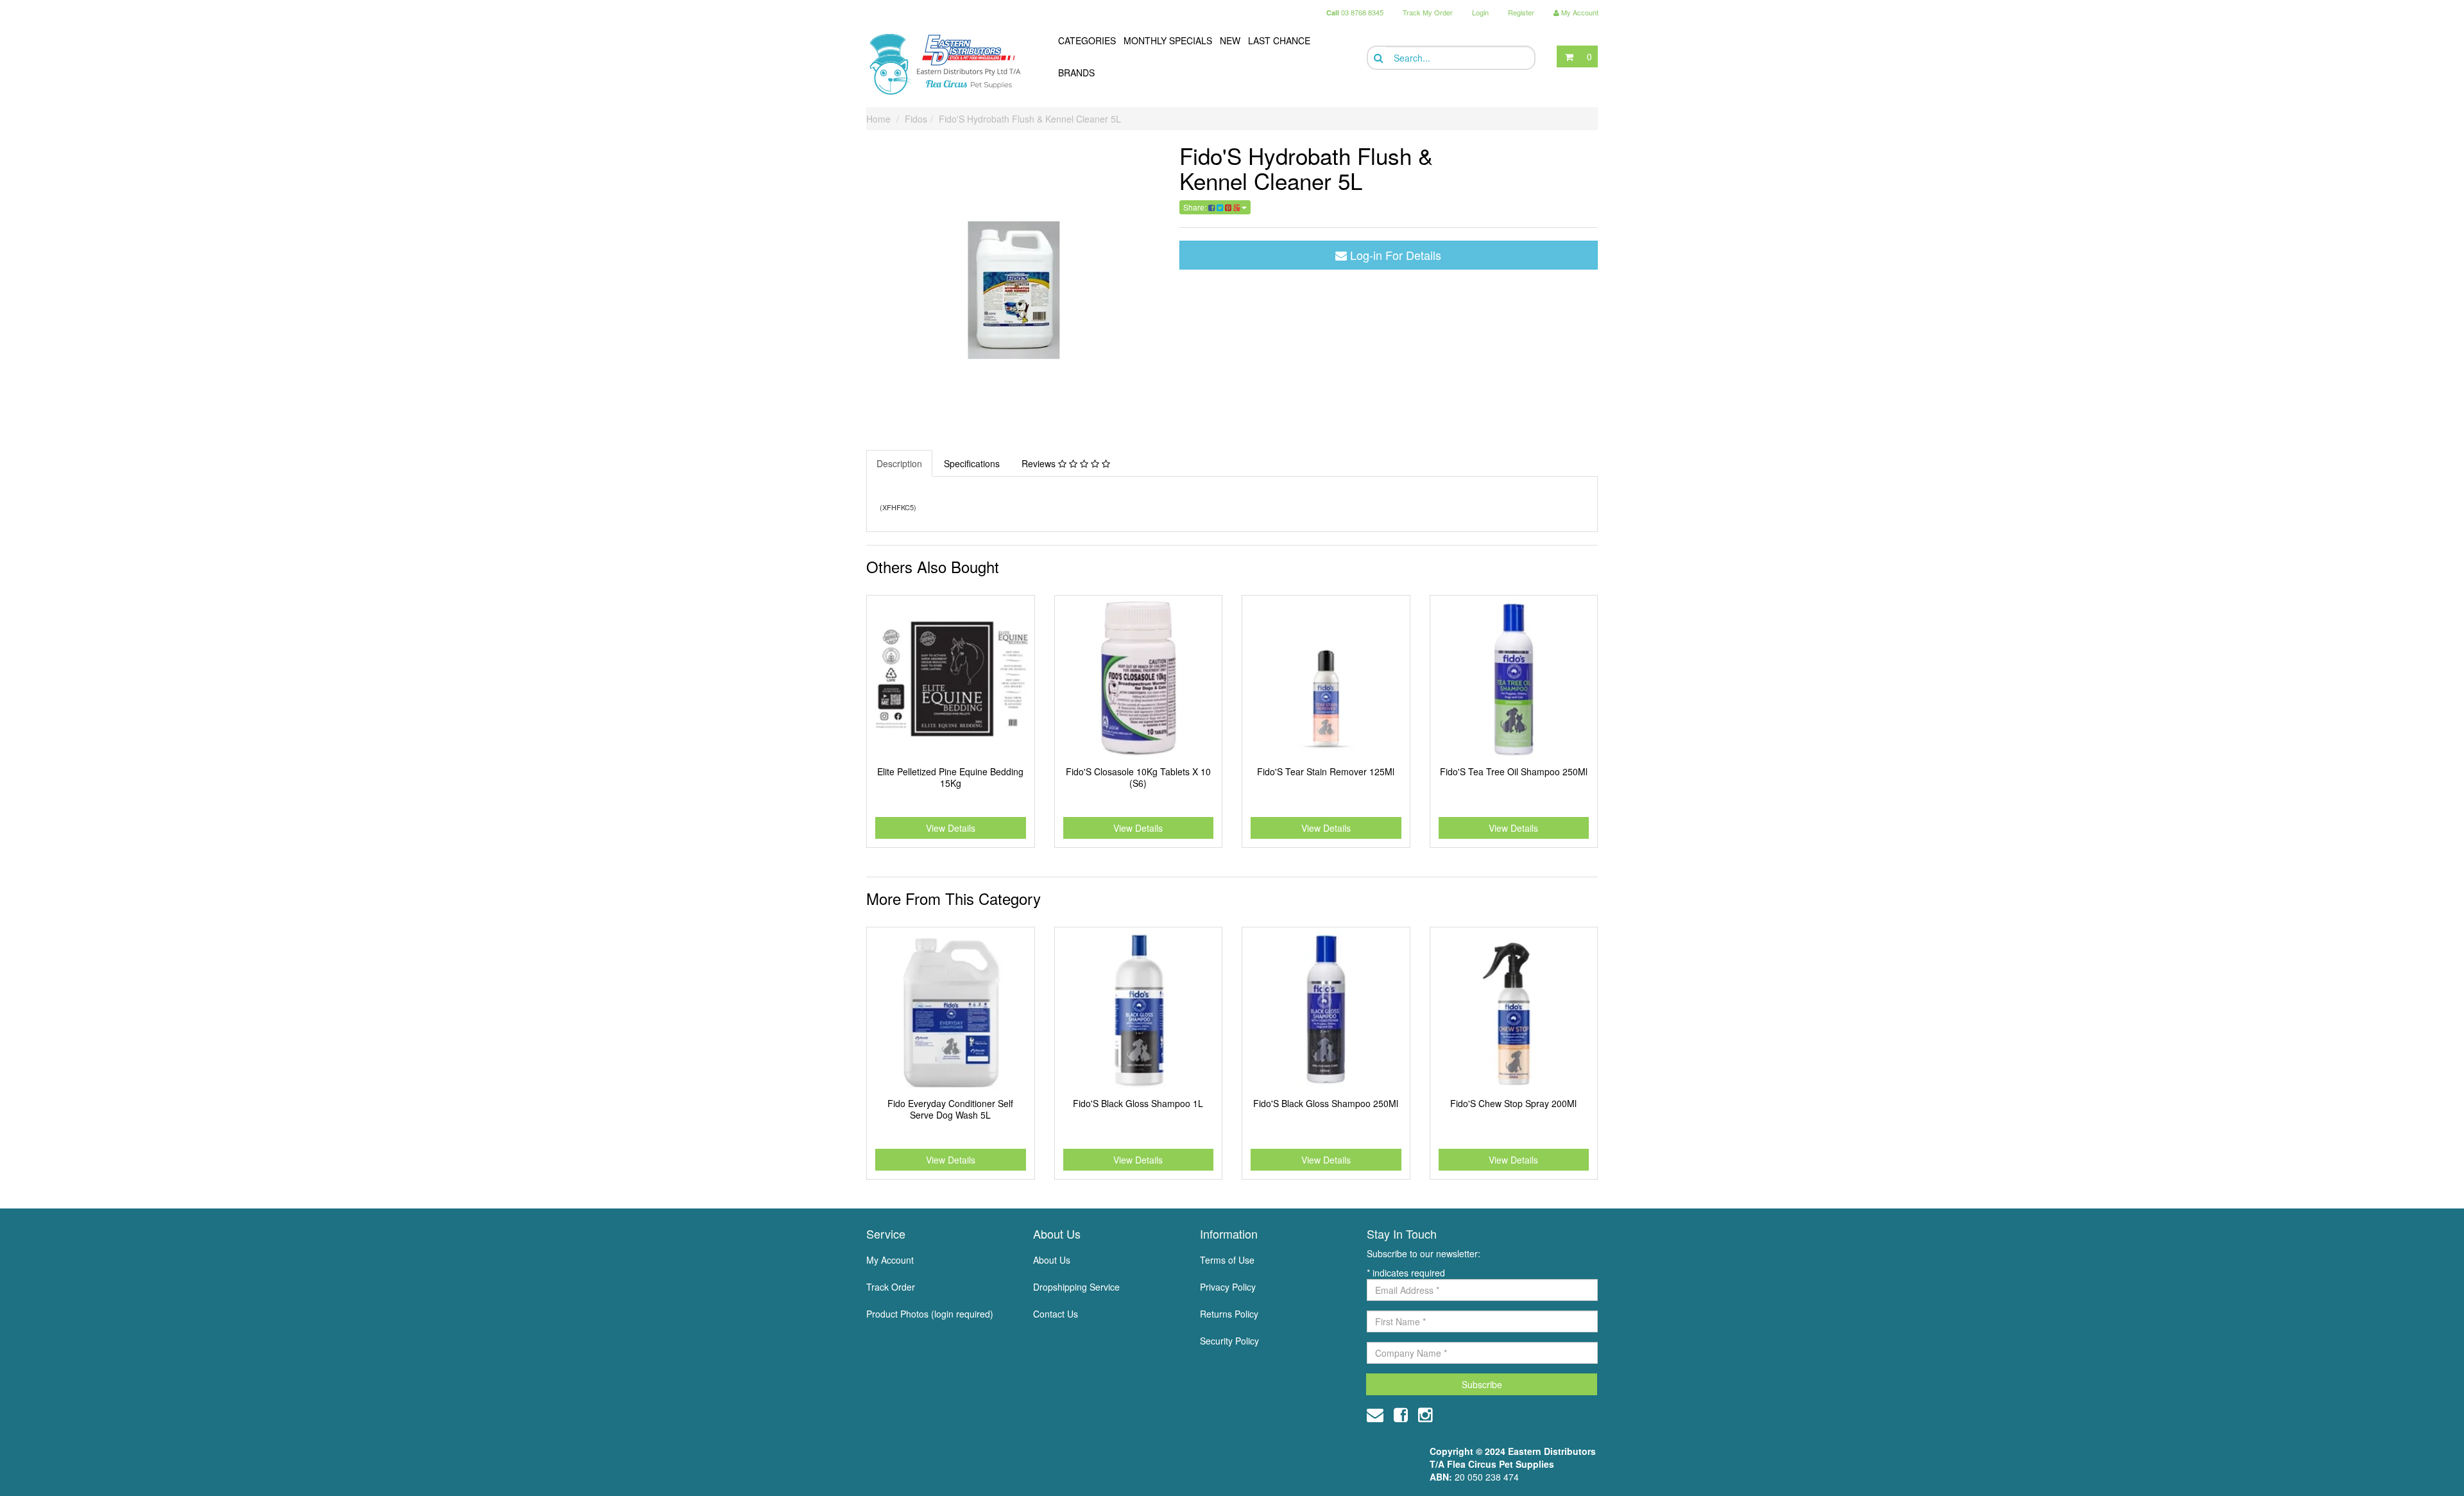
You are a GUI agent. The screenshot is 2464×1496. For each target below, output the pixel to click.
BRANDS (1076, 73)
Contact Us (1056, 1314)
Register (1521, 12)
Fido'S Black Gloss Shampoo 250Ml (1326, 1103)
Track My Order (1428, 12)
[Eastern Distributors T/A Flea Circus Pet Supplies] (950, 64)
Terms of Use (1227, 1260)
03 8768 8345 (1355, 12)
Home (878, 119)
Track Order (891, 1287)
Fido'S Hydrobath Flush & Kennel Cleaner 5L (1030, 119)
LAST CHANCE (1279, 40)
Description (899, 463)
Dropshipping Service (1076, 1287)
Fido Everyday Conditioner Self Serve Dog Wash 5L (950, 1109)
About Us (1052, 1260)
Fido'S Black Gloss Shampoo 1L (1138, 1103)
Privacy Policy (1228, 1287)
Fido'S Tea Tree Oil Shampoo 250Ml (1514, 771)
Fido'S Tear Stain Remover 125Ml (1326, 771)
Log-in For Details (1394, 255)
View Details (951, 828)
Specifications (972, 463)
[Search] (1377, 58)
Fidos (916, 119)
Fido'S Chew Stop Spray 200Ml (1513, 1103)
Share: (1196, 207)
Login (1480, 12)
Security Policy (1229, 1341)
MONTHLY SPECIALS (1168, 40)
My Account (890, 1260)
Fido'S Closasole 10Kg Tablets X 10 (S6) (1138, 777)
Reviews (1040, 463)
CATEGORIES (1087, 40)
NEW (1230, 40)
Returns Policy (1229, 1314)
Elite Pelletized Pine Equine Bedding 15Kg (950, 777)
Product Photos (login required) (930, 1314)
